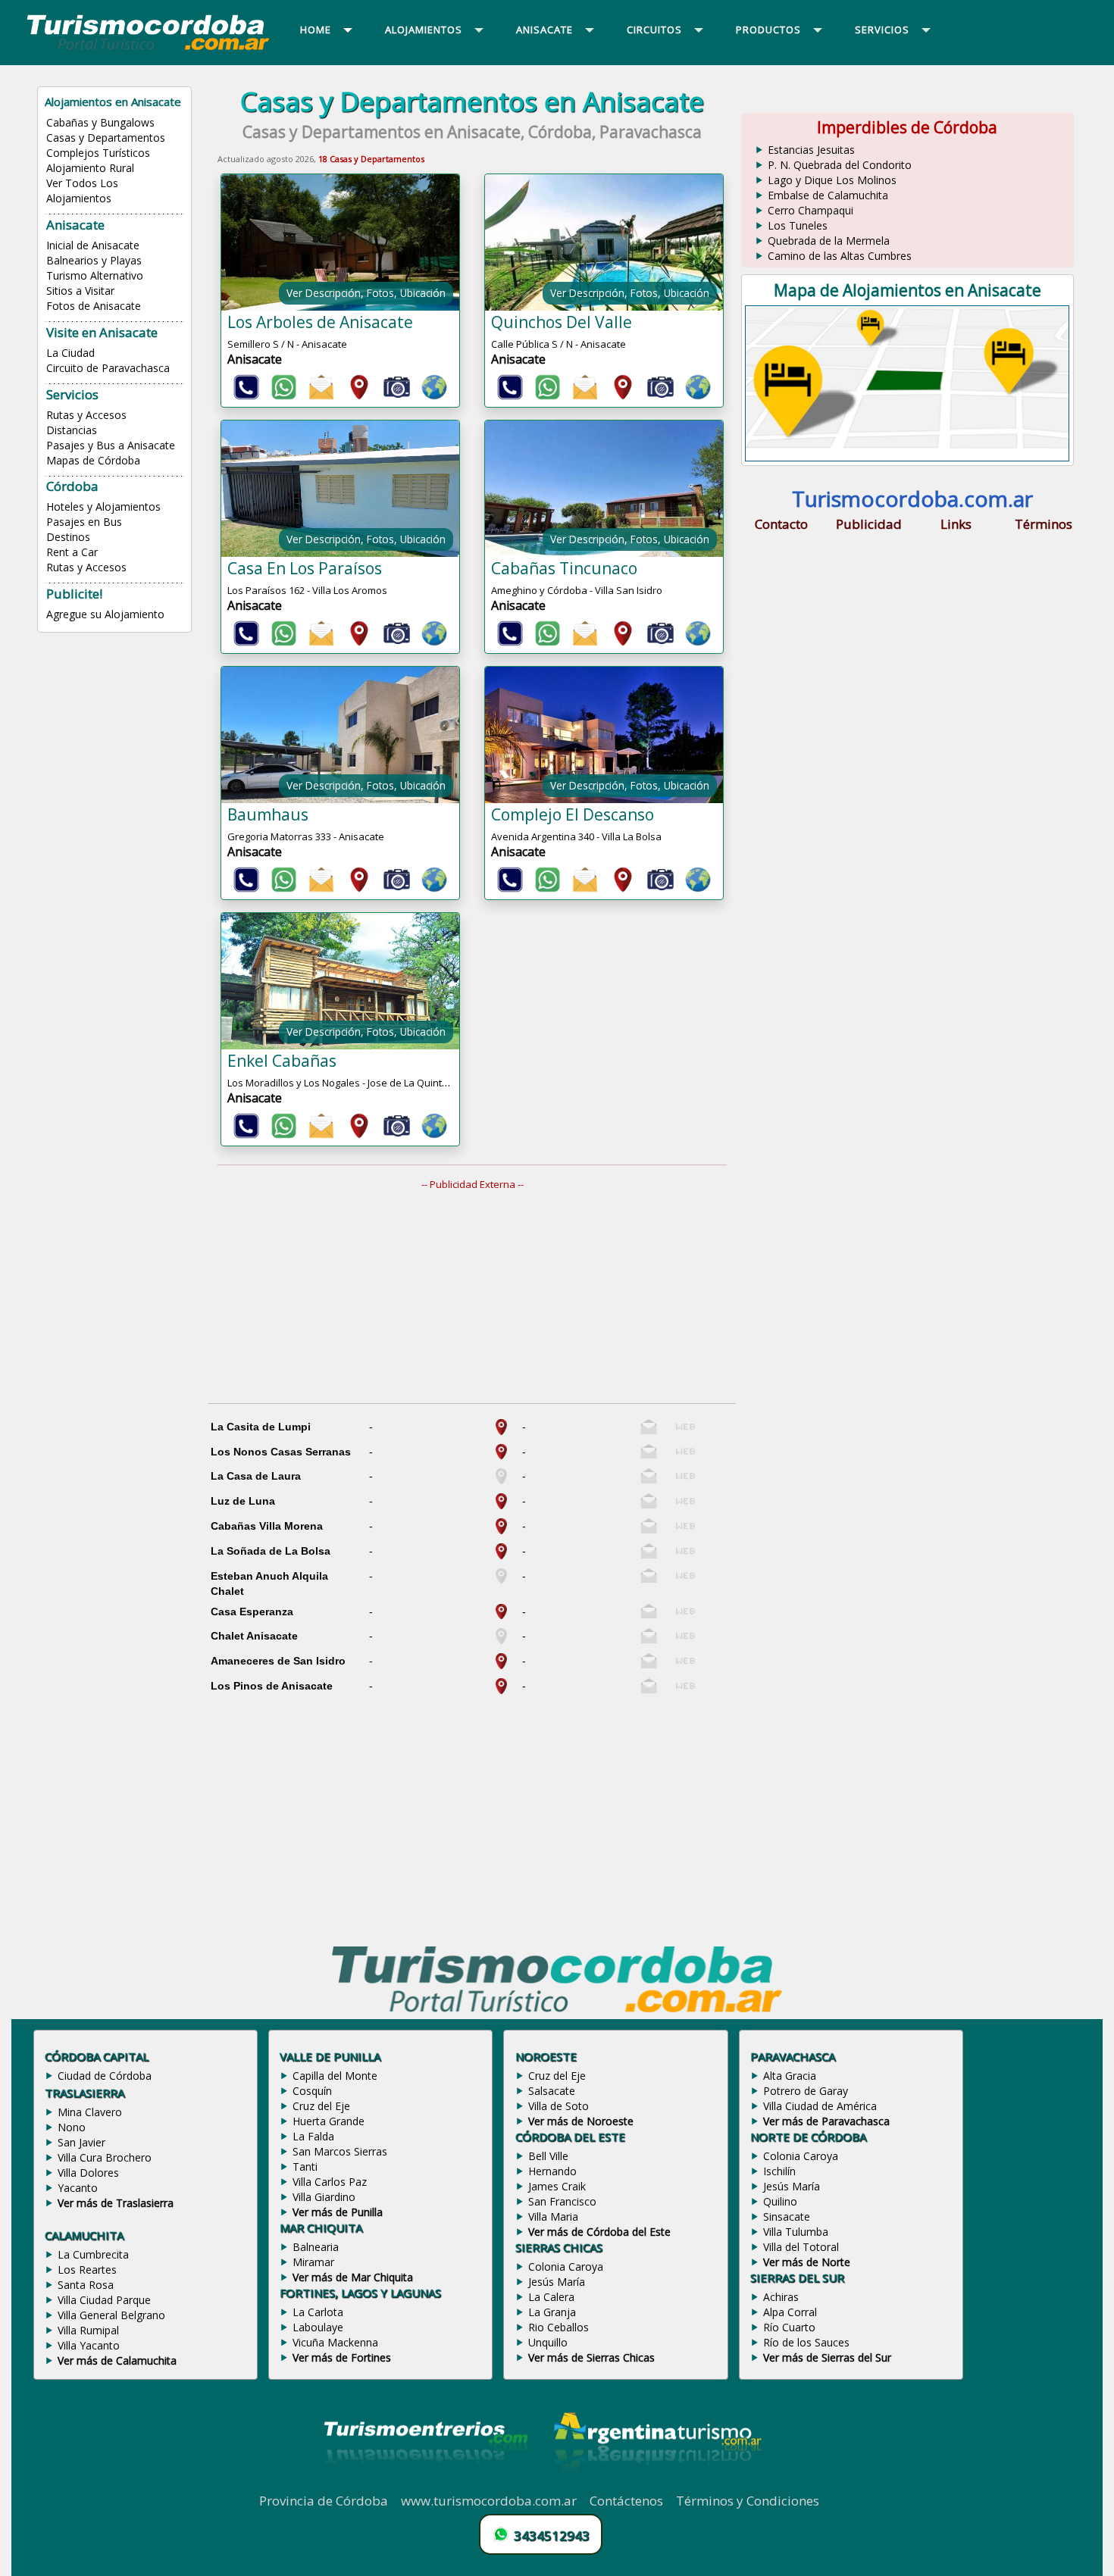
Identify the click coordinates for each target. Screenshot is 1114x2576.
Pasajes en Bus (84, 522)
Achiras (781, 2297)
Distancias (72, 430)
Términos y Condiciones (748, 2501)
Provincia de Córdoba (324, 2501)
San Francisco (562, 2201)
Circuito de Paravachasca (108, 368)
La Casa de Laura (256, 1476)
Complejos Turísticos (98, 153)
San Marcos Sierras (340, 2151)
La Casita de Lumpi (261, 1427)
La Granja (552, 2312)
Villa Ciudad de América (820, 2106)
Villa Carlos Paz (330, 2182)
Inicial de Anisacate (93, 245)
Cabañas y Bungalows (100, 122)
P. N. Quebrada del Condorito (840, 165)
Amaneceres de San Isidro (278, 1661)
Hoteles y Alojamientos (103, 506)
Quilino (780, 2201)
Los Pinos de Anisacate (272, 1686)
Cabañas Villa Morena (267, 1526)
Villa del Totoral (801, 2247)
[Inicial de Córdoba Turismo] (149, 49)
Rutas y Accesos (86, 415)
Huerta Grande (329, 2121)
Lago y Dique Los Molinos (832, 180)
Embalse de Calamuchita (828, 195)
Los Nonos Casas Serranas (281, 1452)
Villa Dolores (88, 2173)
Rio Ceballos (559, 2327)
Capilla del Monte (335, 2076)
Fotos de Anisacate (94, 306)
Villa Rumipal (88, 2330)
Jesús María (557, 2282)
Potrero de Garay (806, 2091)
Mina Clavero (90, 2112)
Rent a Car (72, 552)
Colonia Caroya (566, 2267)
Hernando (552, 2171)
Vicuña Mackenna (335, 2342)
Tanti (305, 2166)
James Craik (557, 2186)
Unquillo (548, 2342)
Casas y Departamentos (106, 138)
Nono (72, 2127)
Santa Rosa (86, 2285)
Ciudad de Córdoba (105, 2076)
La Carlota (318, 2312)
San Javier (81, 2142)
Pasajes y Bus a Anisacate (111, 445)
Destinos (68, 537)
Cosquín (312, 2091)
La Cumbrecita (93, 2254)
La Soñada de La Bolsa (271, 1551)
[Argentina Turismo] (656, 2484)
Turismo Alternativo (95, 275)
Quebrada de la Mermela (829, 241)
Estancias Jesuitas (811, 150)
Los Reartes (87, 2270)
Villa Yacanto (89, 2345)
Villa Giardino (324, 2197)
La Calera (551, 2297)
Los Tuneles (798, 225)
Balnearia (316, 2247)
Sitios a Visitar (80, 291)
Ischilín (779, 2171)
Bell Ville (548, 2156)
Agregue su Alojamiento (105, 614)
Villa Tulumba (796, 2232)
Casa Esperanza (252, 1612)
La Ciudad (70, 353)
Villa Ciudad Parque (104, 2300)
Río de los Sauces (806, 2342)
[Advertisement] (481, 1297)
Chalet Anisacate (254, 1636)
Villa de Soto (559, 2106)
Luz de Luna (243, 1501)
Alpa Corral (790, 2312)
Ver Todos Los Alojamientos (82, 191)
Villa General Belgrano (111, 2315)
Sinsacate (787, 2216)
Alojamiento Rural (90, 168)
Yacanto (78, 2188)
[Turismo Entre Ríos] (426, 2484)
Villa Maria (553, 2216)
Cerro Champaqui (810, 210)
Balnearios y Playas (94, 260)
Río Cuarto (789, 2327)
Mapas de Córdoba (93, 460)
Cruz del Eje (321, 2106)
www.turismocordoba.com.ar (489, 2501)
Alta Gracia (790, 2076)
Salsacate (552, 2091)
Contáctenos (626, 2501)
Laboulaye (318, 2327)
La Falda (313, 2136)
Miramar (313, 2262)
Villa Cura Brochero (105, 2157)
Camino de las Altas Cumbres (840, 256)
